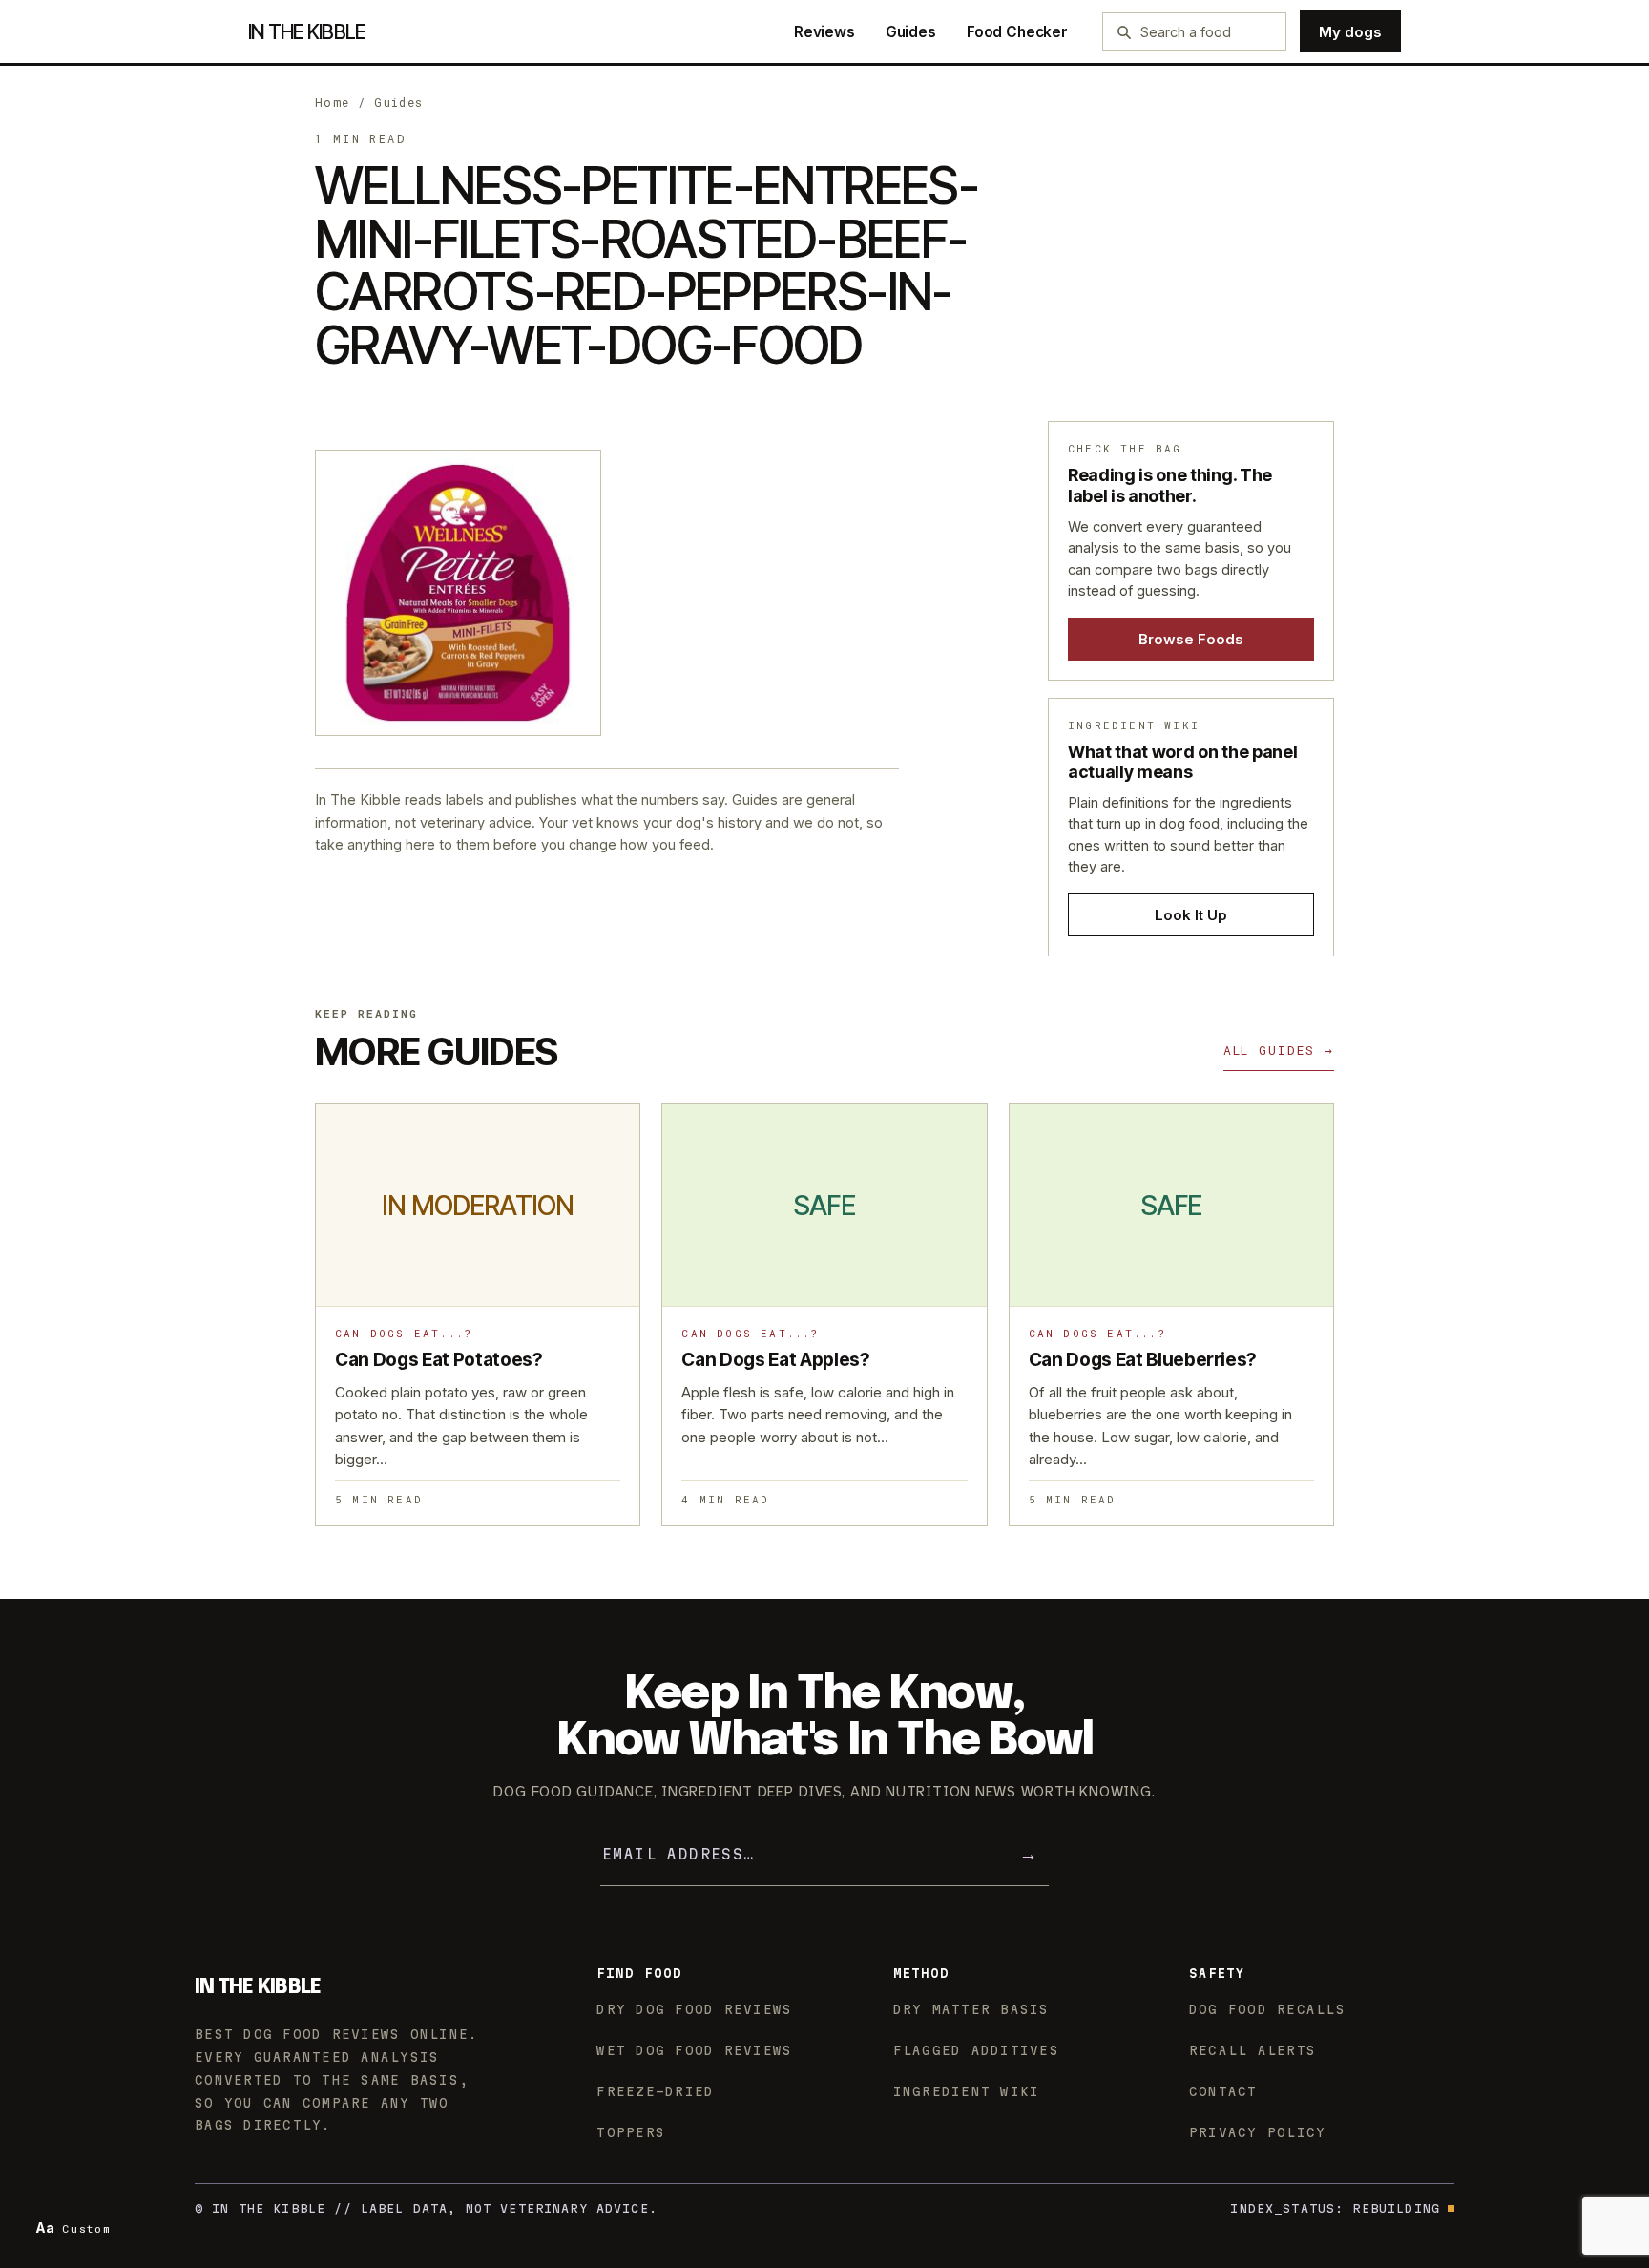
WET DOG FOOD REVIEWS (694, 2050)
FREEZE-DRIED (655, 2091)
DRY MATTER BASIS (971, 2009)
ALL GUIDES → (1279, 1050)
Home (333, 102)
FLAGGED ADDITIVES (976, 2050)
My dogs (1350, 32)
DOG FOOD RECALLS (1267, 2009)
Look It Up (1191, 915)
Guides (911, 32)
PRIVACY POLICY (1258, 2132)
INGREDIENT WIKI (967, 2091)
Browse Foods (1191, 639)
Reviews (824, 32)
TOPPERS (631, 2132)
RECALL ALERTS (1252, 2050)
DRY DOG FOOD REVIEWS (694, 2009)
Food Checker (1017, 32)
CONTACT (1223, 2091)
